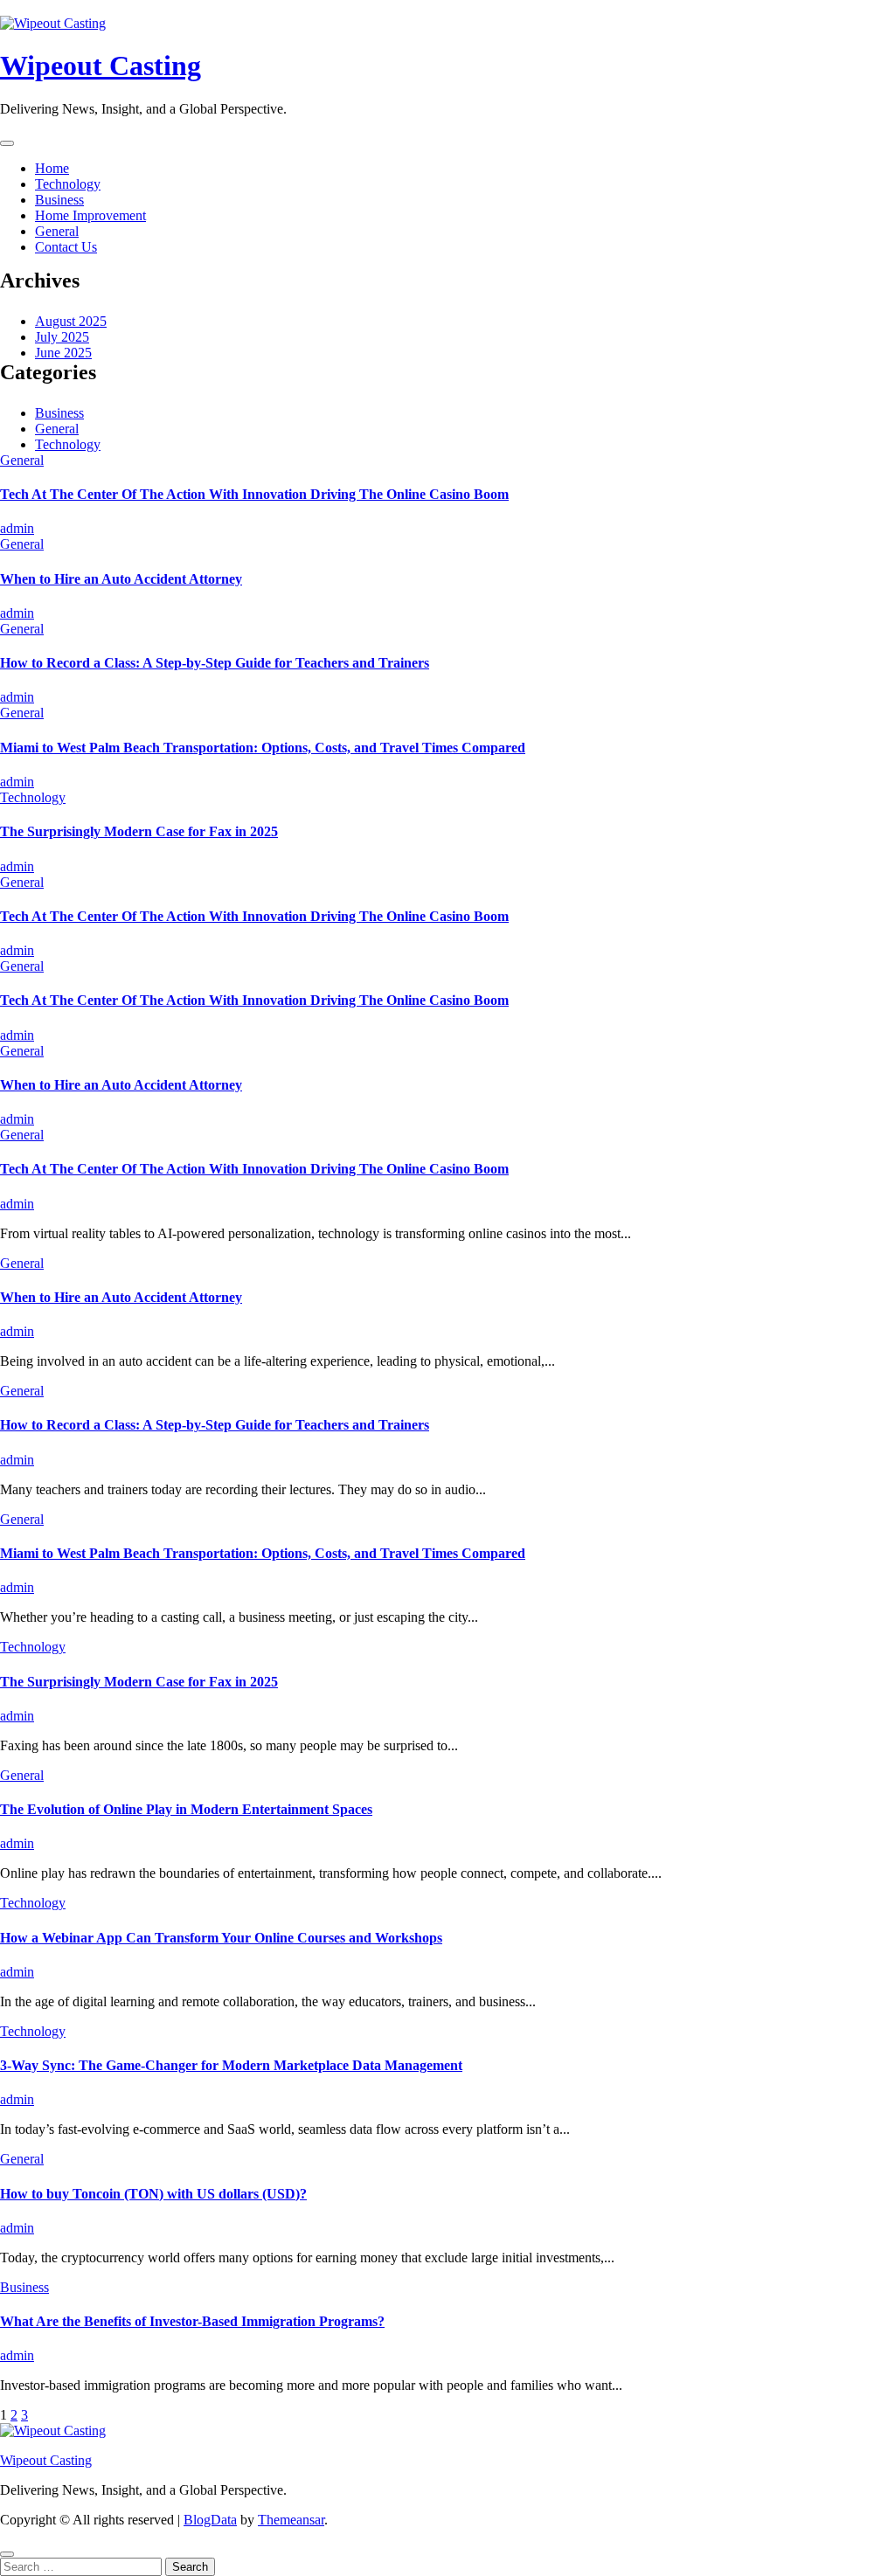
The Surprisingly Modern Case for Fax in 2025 (139, 831)
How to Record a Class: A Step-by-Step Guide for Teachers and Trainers (215, 663)
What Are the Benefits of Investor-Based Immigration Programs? (192, 2321)
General (57, 231)
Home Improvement (90, 215)
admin (17, 528)
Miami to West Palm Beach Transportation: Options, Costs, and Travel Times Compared (263, 748)
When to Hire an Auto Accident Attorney (121, 579)
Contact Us (66, 247)
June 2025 (63, 353)
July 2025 (62, 337)
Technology (68, 184)
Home (52, 168)
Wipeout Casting (101, 66)
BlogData (210, 2520)
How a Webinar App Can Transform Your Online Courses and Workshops (221, 1938)
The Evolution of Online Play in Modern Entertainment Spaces (186, 1809)
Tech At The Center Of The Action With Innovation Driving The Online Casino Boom (254, 494)
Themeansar (291, 2520)
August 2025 (71, 321)
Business (59, 200)
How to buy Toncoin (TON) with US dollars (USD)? (153, 2194)
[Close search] (7, 2554)
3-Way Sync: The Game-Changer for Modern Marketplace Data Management (231, 2065)
